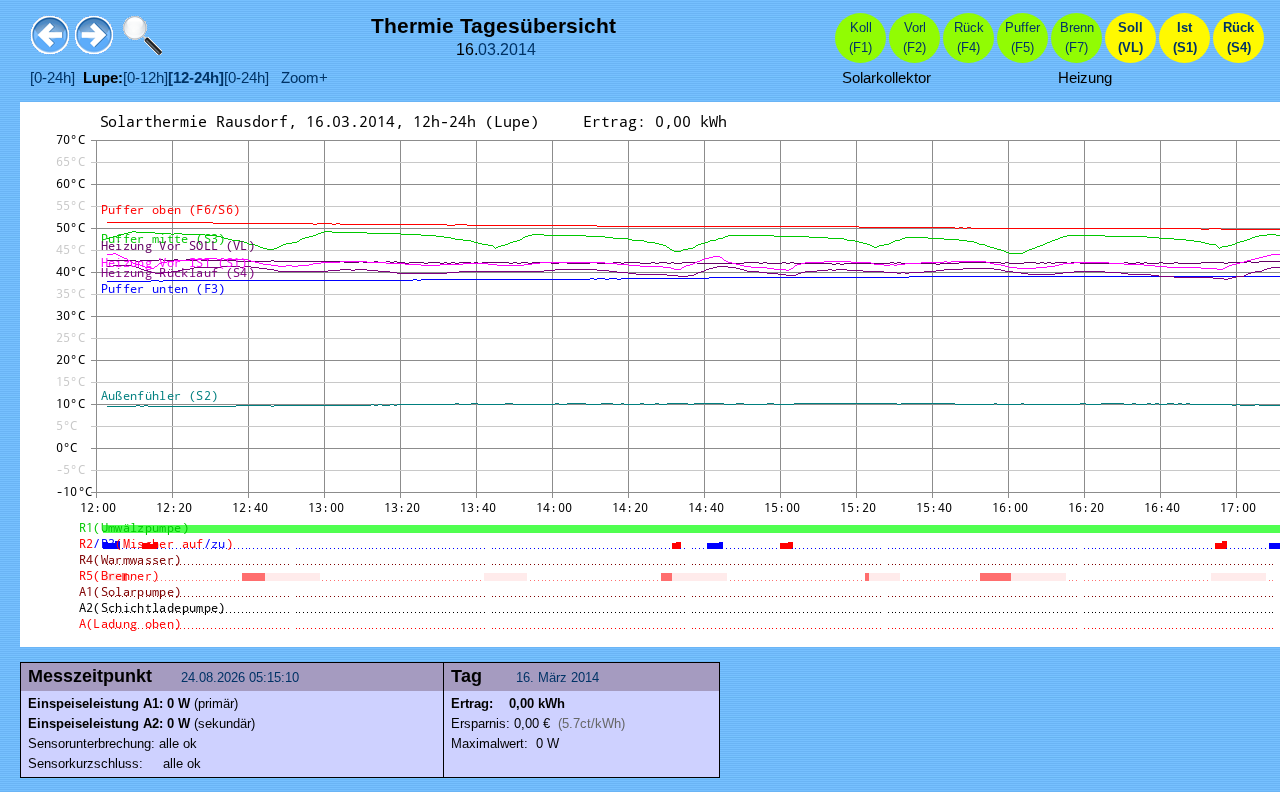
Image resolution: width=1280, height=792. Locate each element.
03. (489, 49)
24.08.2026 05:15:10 (242, 677)
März (552, 677)
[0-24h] (52, 78)
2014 (518, 49)
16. (527, 677)
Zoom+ (298, 78)
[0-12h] (145, 78)
